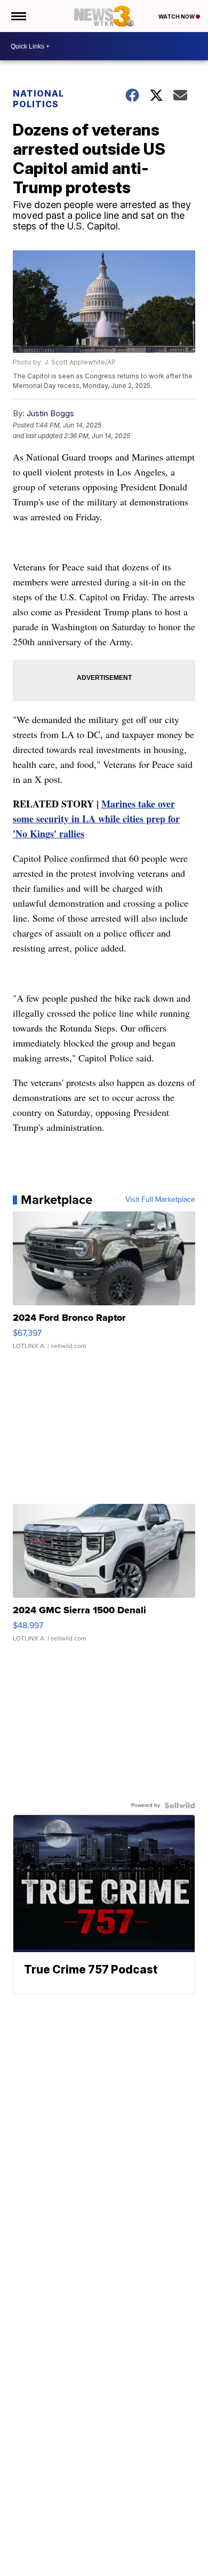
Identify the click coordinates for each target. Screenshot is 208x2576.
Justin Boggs (50, 413)
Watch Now (177, 17)
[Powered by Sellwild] (180, 1805)
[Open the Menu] (18, 16)
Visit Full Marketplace (160, 1200)
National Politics (38, 99)
